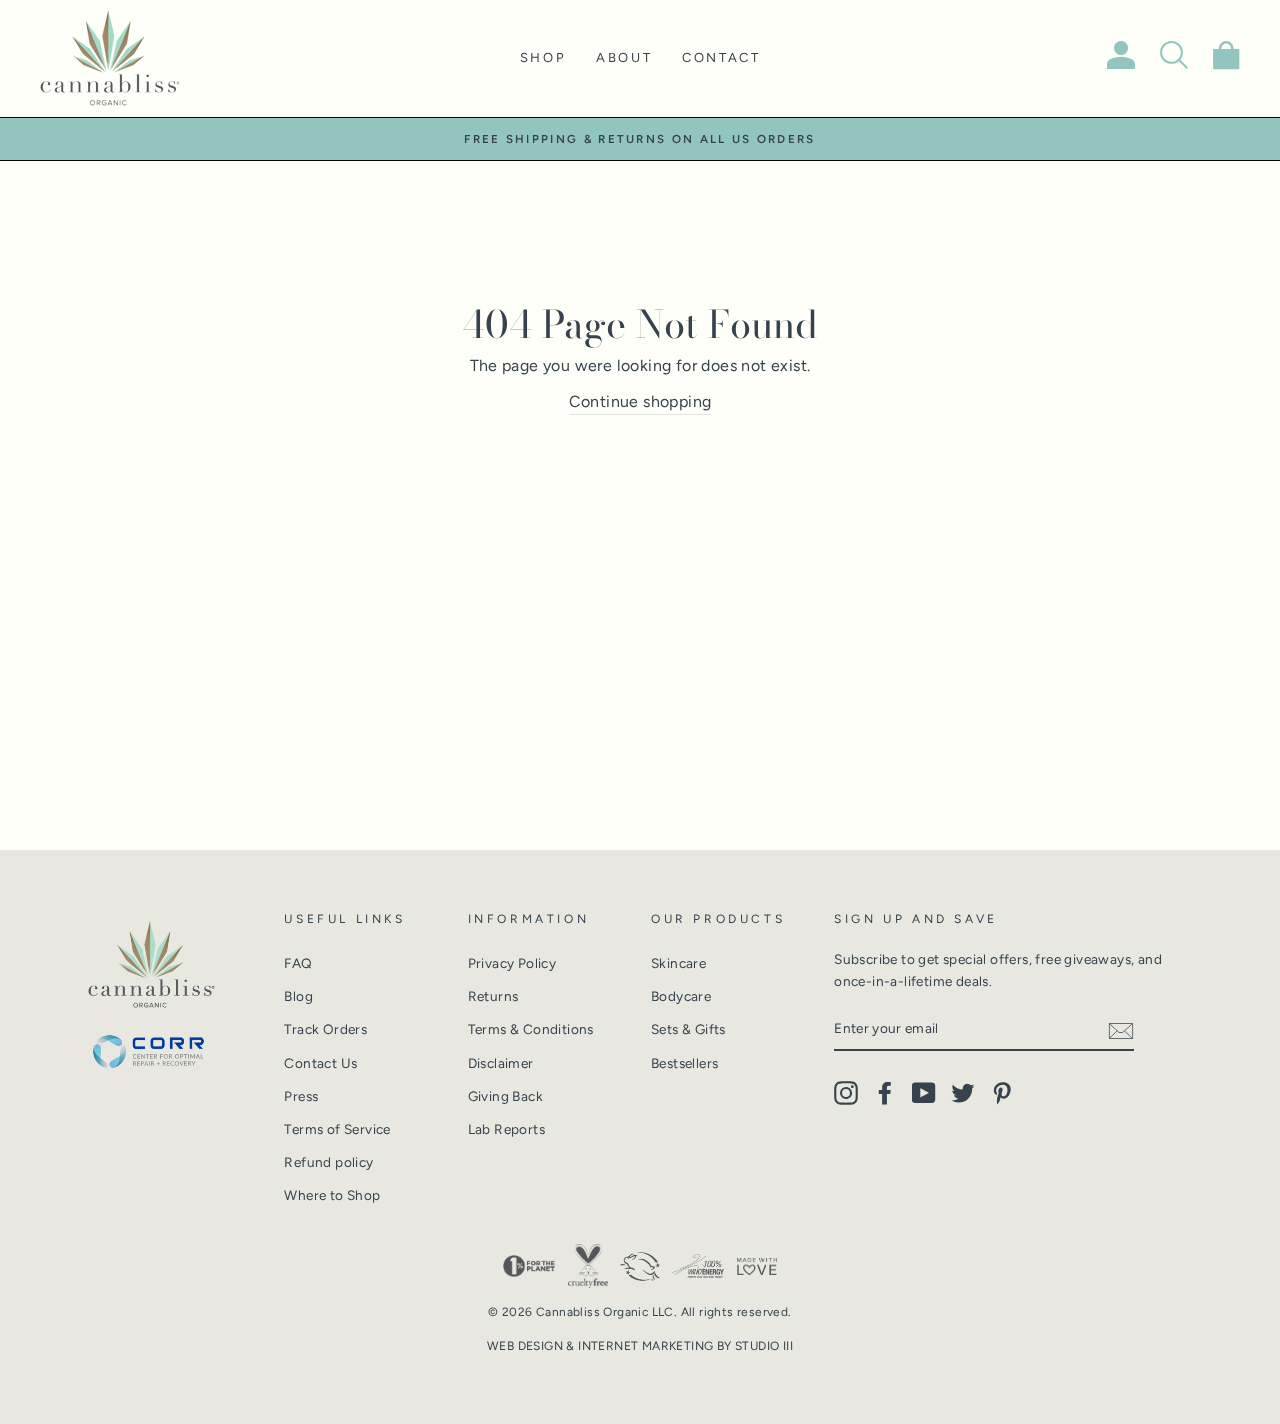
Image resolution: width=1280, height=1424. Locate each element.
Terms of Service (337, 1129)
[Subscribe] (1121, 1030)
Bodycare (681, 996)
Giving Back (505, 1096)
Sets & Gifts (688, 1029)
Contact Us (320, 1063)
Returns (493, 996)
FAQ (298, 963)
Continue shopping (640, 401)
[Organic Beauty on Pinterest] (1002, 1093)
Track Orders (325, 1029)
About (624, 57)
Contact (721, 57)
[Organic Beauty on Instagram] (846, 1093)
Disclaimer (501, 1063)
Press (301, 1096)
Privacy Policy (512, 963)
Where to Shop (332, 1195)
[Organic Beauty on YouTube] (924, 1093)
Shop (543, 57)
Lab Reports (506, 1129)
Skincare (678, 963)
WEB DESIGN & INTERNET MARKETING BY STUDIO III (640, 1346)
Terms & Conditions (531, 1029)
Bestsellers (684, 1063)
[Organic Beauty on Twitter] (963, 1093)
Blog (298, 996)
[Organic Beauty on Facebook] (885, 1093)
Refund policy (328, 1162)
